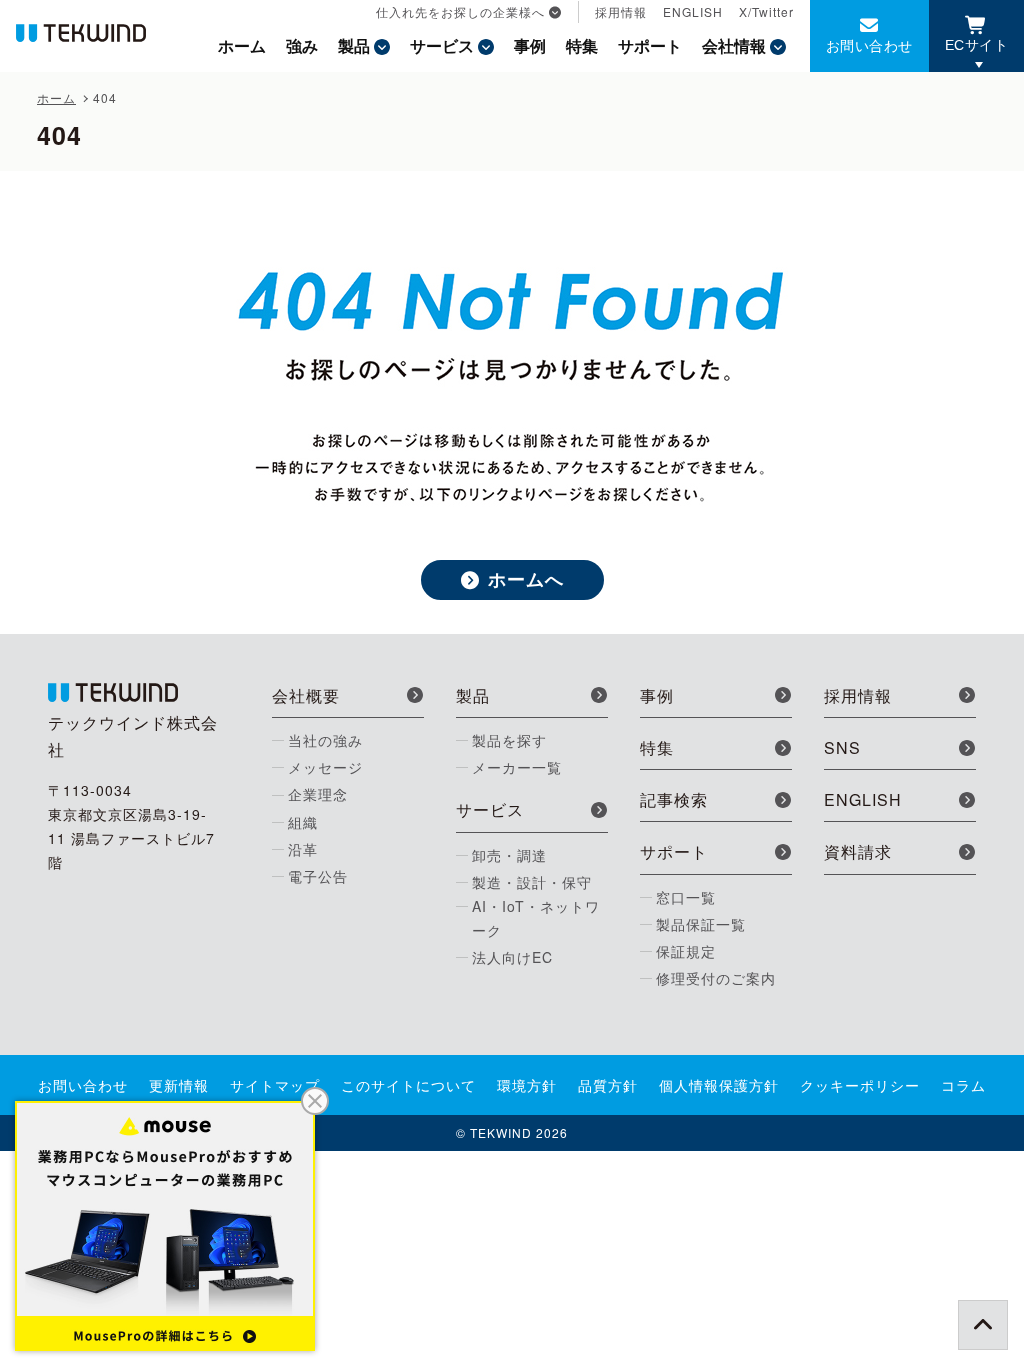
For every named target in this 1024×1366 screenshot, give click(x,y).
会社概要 (306, 695)
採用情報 (621, 11)
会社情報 (734, 45)
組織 (303, 822)
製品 (354, 45)
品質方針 (608, 1085)
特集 (582, 45)
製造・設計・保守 (532, 882)
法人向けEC (512, 957)
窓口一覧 (686, 897)
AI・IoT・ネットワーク (536, 918)
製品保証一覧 (701, 924)
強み (302, 45)
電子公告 (318, 876)
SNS (842, 747)
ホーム (242, 45)
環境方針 (527, 1085)
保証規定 (686, 951)
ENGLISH (693, 11)
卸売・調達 (509, 855)
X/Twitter (766, 11)
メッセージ (325, 767)
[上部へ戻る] (983, 1325)
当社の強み (325, 740)
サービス (442, 45)
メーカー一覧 (517, 767)
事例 (530, 45)
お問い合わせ (869, 45)
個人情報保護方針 (719, 1085)
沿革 (303, 849)
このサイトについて (408, 1085)
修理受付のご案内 (716, 978)
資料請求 (858, 851)
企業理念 (318, 794)
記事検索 (674, 799)
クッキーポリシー (860, 1085)
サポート (650, 45)
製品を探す (509, 740)
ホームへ (526, 579)
